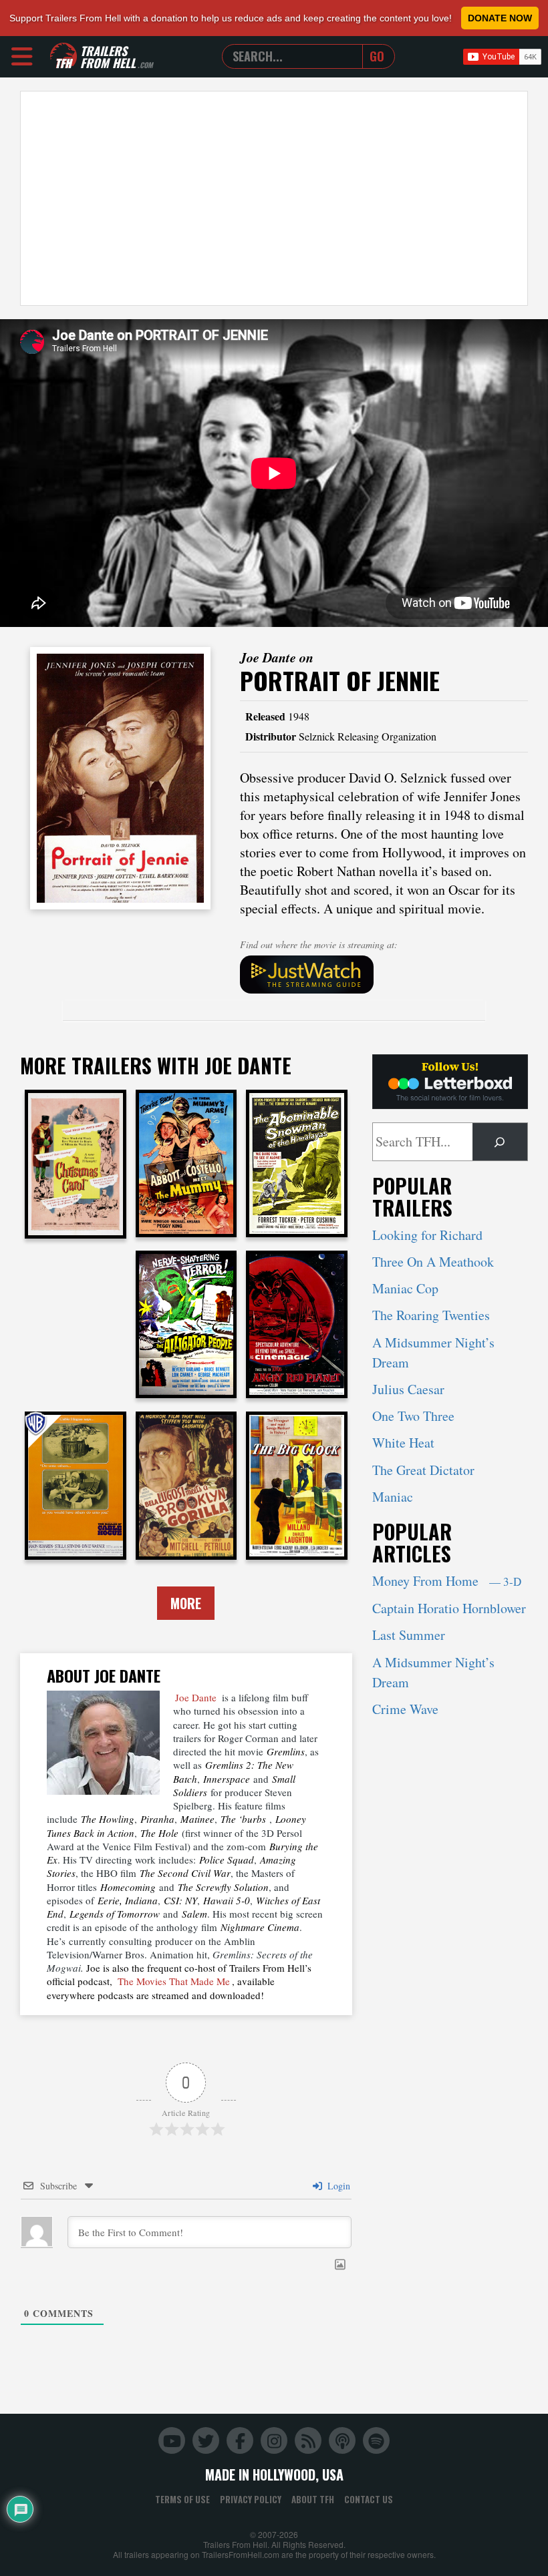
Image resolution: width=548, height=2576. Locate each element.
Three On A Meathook (433, 1262)
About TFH (313, 2499)
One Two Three (413, 1416)
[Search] (500, 1142)
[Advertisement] (274, 198)
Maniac (393, 1497)
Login (337, 2186)
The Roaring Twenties (431, 1315)
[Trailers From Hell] (63, 56)
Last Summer (409, 1635)
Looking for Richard (427, 1235)
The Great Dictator (423, 1470)
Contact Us (369, 2499)
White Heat (403, 1443)
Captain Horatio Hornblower (449, 1608)
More (186, 1603)
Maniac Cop (405, 1288)
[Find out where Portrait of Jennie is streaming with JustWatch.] (384, 975)
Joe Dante (196, 1697)
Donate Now (500, 18)
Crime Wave (405, 1709)
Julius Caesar (408, 1389)
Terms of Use (182, 2499)
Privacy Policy (251, 2499)
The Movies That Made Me (174, 1981)
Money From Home (447, 1581)
